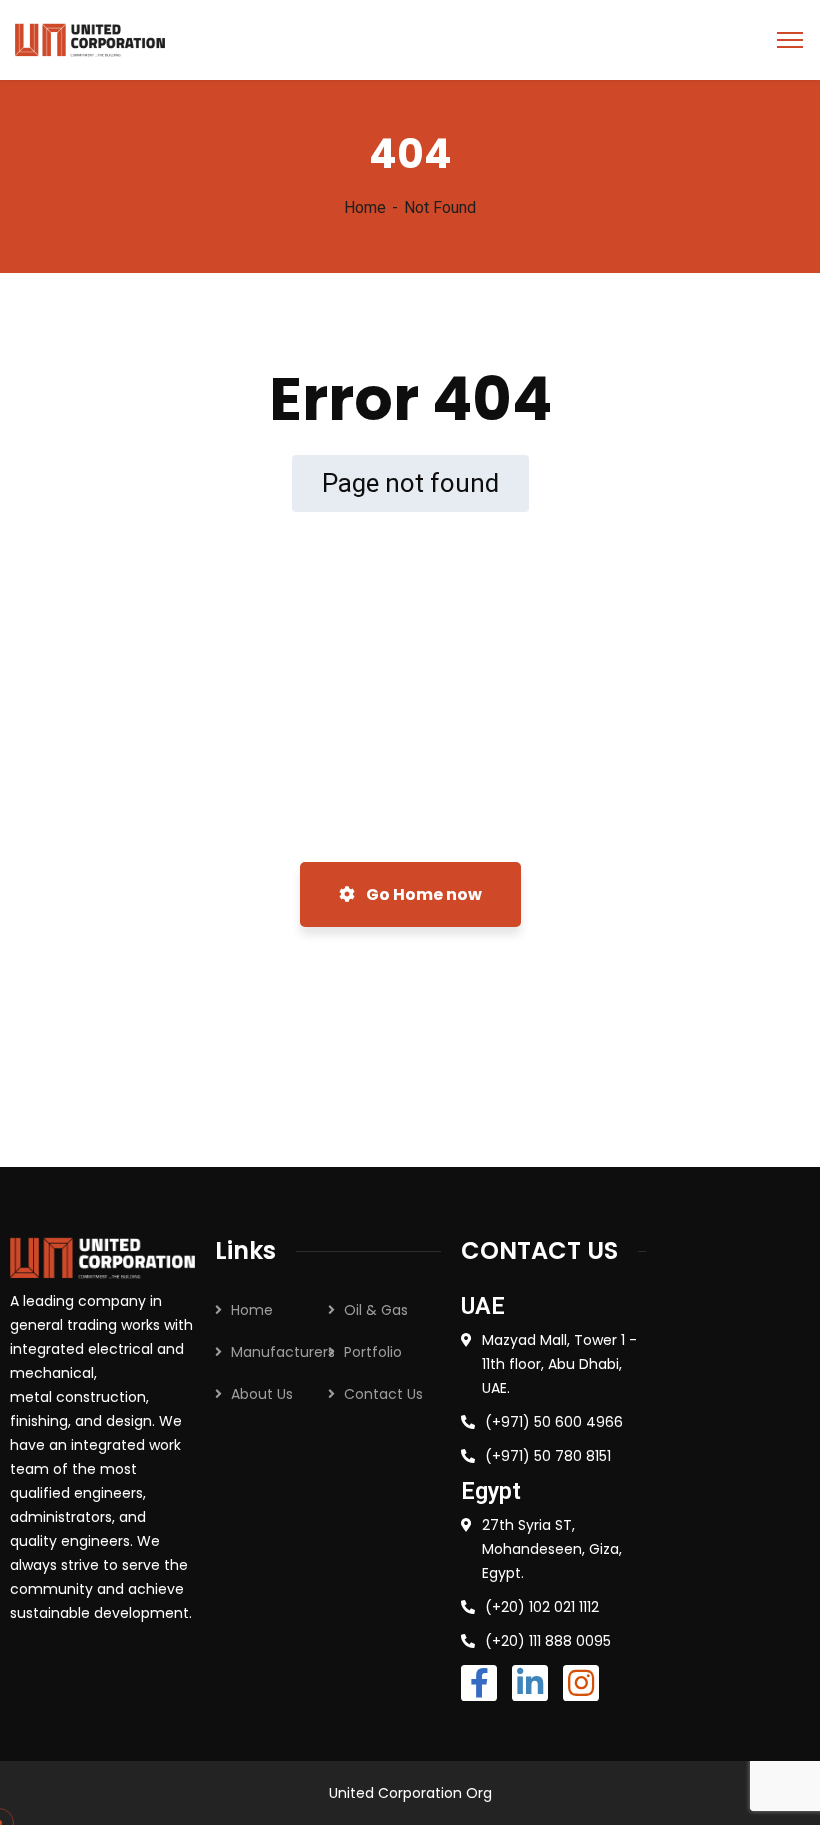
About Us (262, 1394)
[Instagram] (581, 1683)
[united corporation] (90, 38)
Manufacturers (283, 1352)
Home (365, 207)
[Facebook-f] (479, 1683)
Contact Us (383, 1394)
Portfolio (373, 1352)
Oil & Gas (376, 1310)
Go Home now (422, 894)
